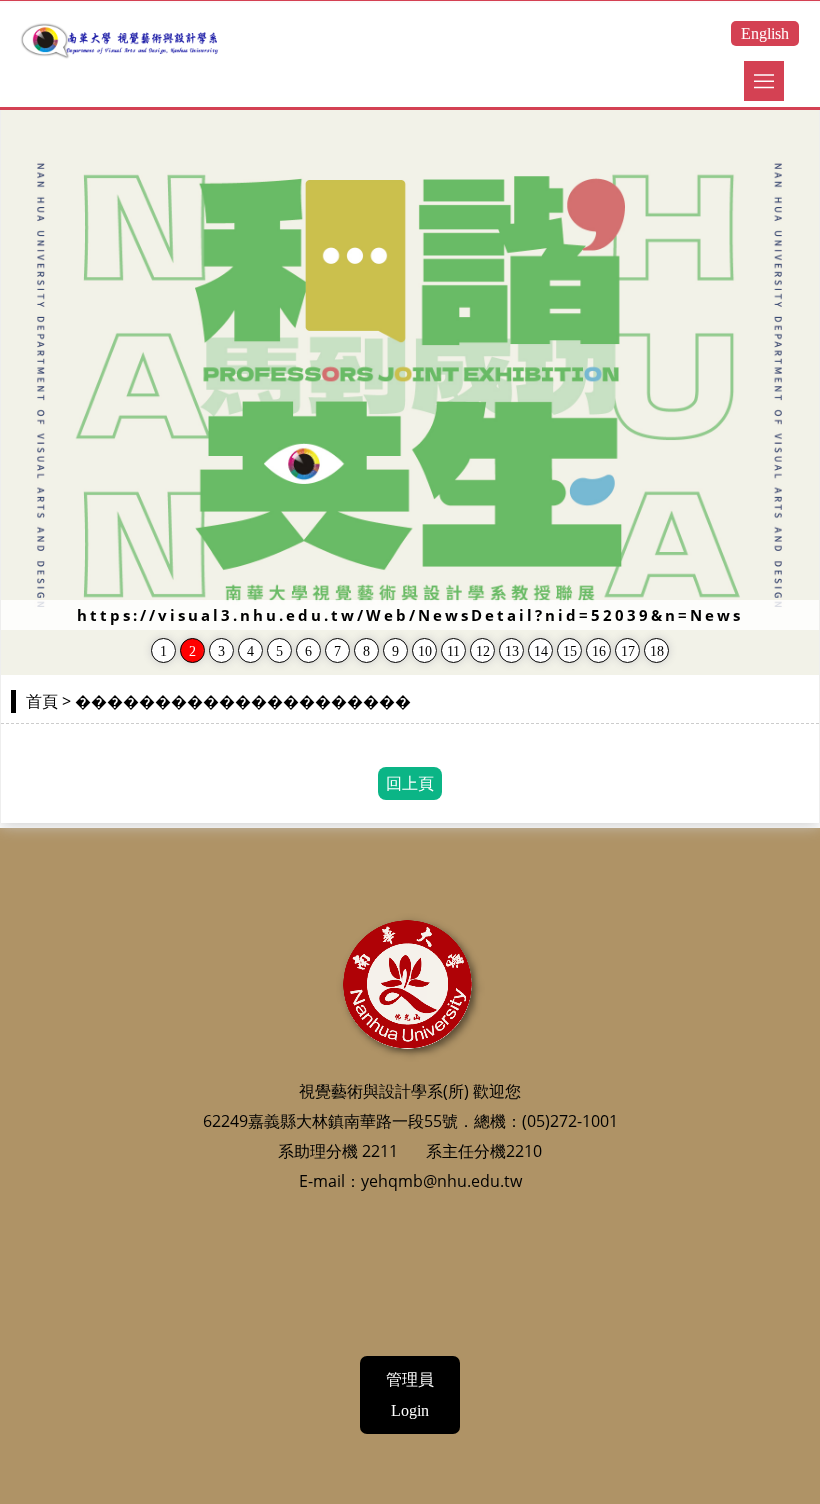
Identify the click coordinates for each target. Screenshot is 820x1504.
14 (541, 651)
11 (453, 651)
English (765, 33)
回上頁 (410, 783)
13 (512, 651)
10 (425, 651)
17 (628, 651)
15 (570, 651)
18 (657, 651)
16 (599, 651)
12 (483, 651)
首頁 (42, 701)
